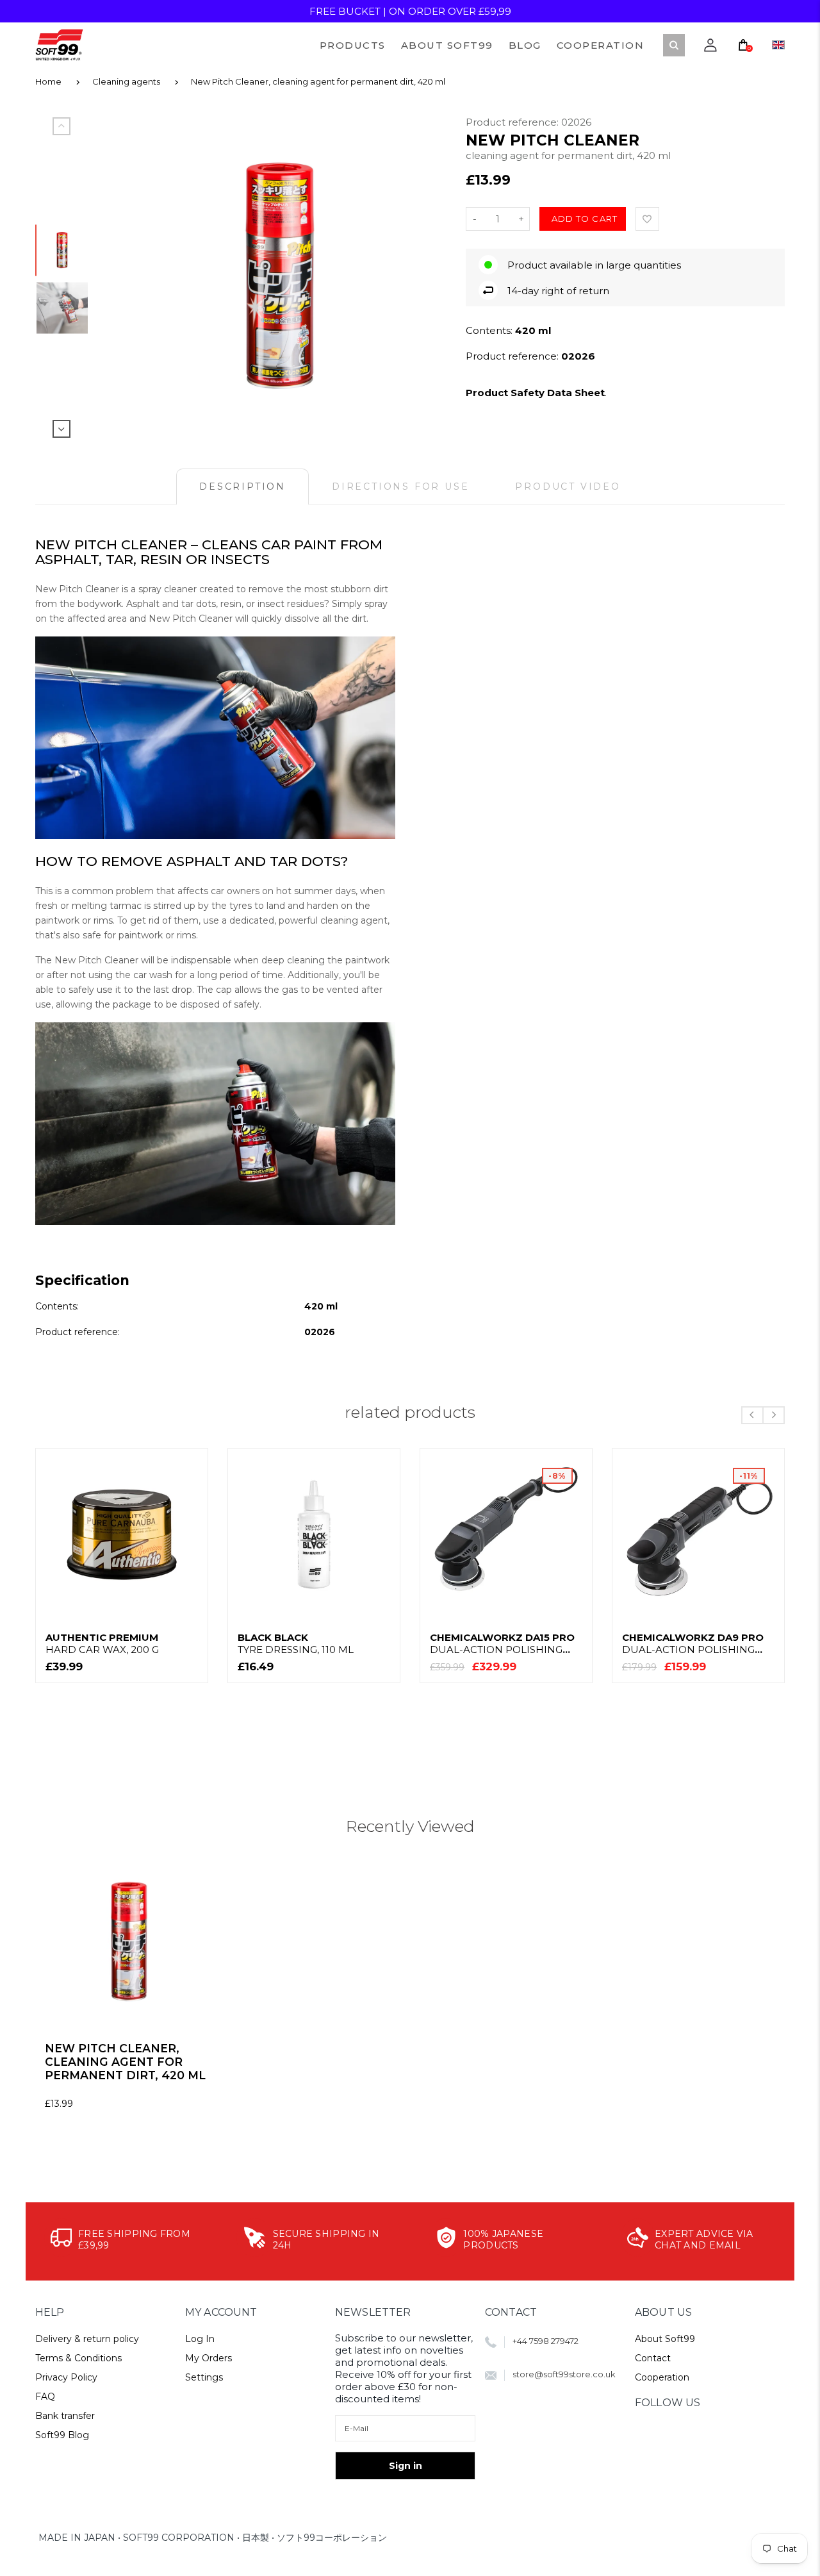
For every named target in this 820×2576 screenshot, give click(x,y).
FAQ (45, 2397)
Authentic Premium (102, 1643)
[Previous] (135, 276)
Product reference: (513, 122)
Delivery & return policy (87, 2339)
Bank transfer (65, 2416)
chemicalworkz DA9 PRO (693, 1643)
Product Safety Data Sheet (535, 393)
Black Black (296, 1643)
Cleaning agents (126, 81)
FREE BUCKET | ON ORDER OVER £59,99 (410, 11)
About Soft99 (665, 2339)
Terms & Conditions (78, 2358)
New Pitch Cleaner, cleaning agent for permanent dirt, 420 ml (318, 81)
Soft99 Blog (62, 2435)
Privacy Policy (66, 2377)
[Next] (425, 276)
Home (48, 81)
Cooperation (662, 2377)
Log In (200, 2339)
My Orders (209, 2358)
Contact (653, 2358)
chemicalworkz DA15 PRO (502, 1643)
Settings (204, 2377)
